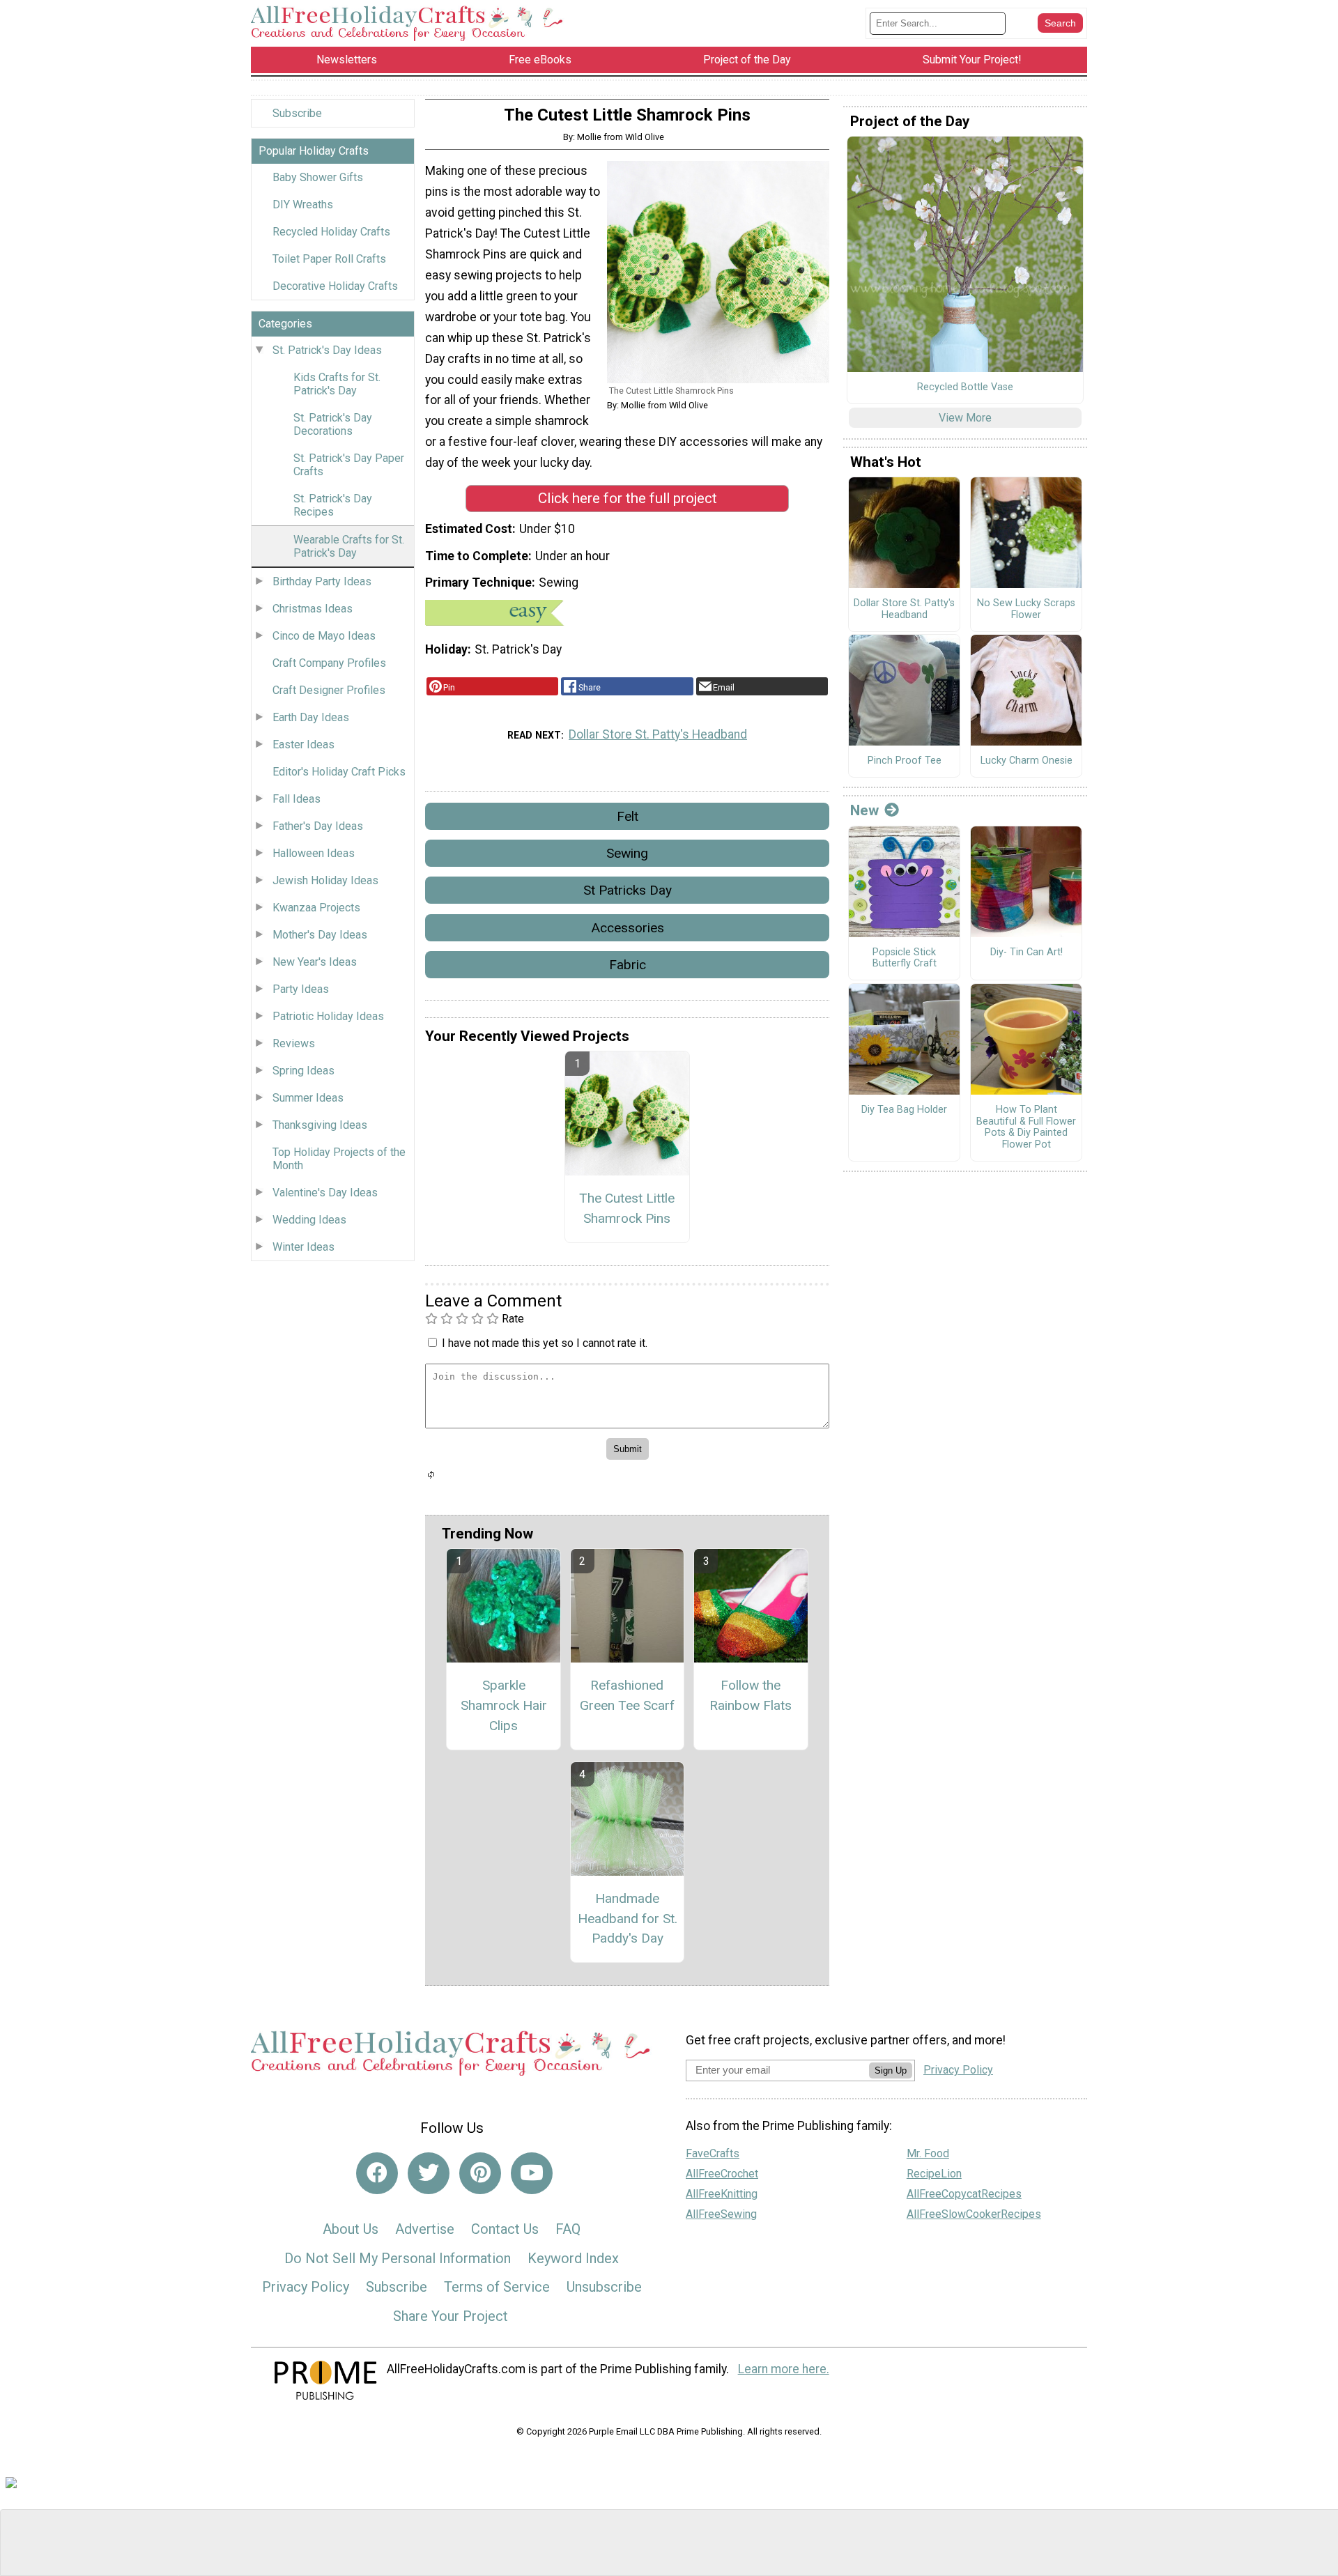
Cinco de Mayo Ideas (324, 636)
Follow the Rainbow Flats (751, 1695)
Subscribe (297, 113)
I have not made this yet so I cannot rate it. (545, 1343)
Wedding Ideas (309, 1220)
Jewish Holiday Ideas (325, 880)
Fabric (628, 965)
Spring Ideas (303, 1071)
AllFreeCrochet (722, 2174)
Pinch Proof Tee (905, 761)
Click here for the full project (628, 498)
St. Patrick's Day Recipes (333, 505)
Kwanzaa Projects (316, 908)
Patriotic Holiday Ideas (328, 1016)
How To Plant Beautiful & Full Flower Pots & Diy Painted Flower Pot (1026, 1127)
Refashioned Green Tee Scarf (627, 1695)
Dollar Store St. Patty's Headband (658, 734)
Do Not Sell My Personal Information (398, 2258)
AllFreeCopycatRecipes (964, 2194)
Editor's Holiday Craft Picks (339, 772)
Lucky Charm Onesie (1026, 761)
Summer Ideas (308, 1098)
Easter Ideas (303, 745)
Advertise (425, 2229)
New (864, 810)
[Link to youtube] (532, 2173)
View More (965, 418)
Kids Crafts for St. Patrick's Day (337, 384)
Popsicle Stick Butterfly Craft (905, 958)
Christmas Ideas (313, 609)
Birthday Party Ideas (322, 581)
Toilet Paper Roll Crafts (329, 259)
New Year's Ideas (315, 962)
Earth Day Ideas (311, 717)
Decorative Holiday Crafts (335, 286)
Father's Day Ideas (318, 826)
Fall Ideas (297, 799)
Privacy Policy (306, 2287)
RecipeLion (934, 2174)
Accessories (628, 928)
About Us (351, 2229)
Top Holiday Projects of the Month (339, 1159)
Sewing (627, 853)
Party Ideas (301, 989)
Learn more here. (784, 2369)
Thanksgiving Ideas (320, 1125)
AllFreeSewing (721, 2214)
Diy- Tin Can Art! (1026, 952)
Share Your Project (451, 2316)
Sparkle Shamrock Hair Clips (504, 1705)
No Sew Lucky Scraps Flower (1026, 609)
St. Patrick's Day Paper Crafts (349, 465)
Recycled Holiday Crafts (331, 232)
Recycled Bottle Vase (965, 387)
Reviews (294, 1043)
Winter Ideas (303, 1247)
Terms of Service (497, 2287)
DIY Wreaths (303, 205)
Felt (628, 816)
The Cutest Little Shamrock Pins (627, 1208)
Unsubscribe (604, 2287)
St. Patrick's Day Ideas (327, 350)
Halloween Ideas (314, 853)
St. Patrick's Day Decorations (333, 424)
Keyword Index (573, 2258)
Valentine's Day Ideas (325, 1193)
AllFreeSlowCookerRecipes (974, 2214)
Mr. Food (928, 2153)
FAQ (568, 2229)
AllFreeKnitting (722, 2194)
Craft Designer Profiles (329, 690)
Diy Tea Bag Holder (904, 1110)
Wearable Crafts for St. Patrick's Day (349, 546)
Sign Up (891, 2070)
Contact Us (505, 2229)
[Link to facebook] (377, 2173)
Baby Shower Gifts (318, 177)
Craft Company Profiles (329, 663)
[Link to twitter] (429, 2173)
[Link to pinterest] (480, 2173)
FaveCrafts (713, 2153)
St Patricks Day (628, 890)
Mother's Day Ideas (320, 935)
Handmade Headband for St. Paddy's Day (628, 1919)
